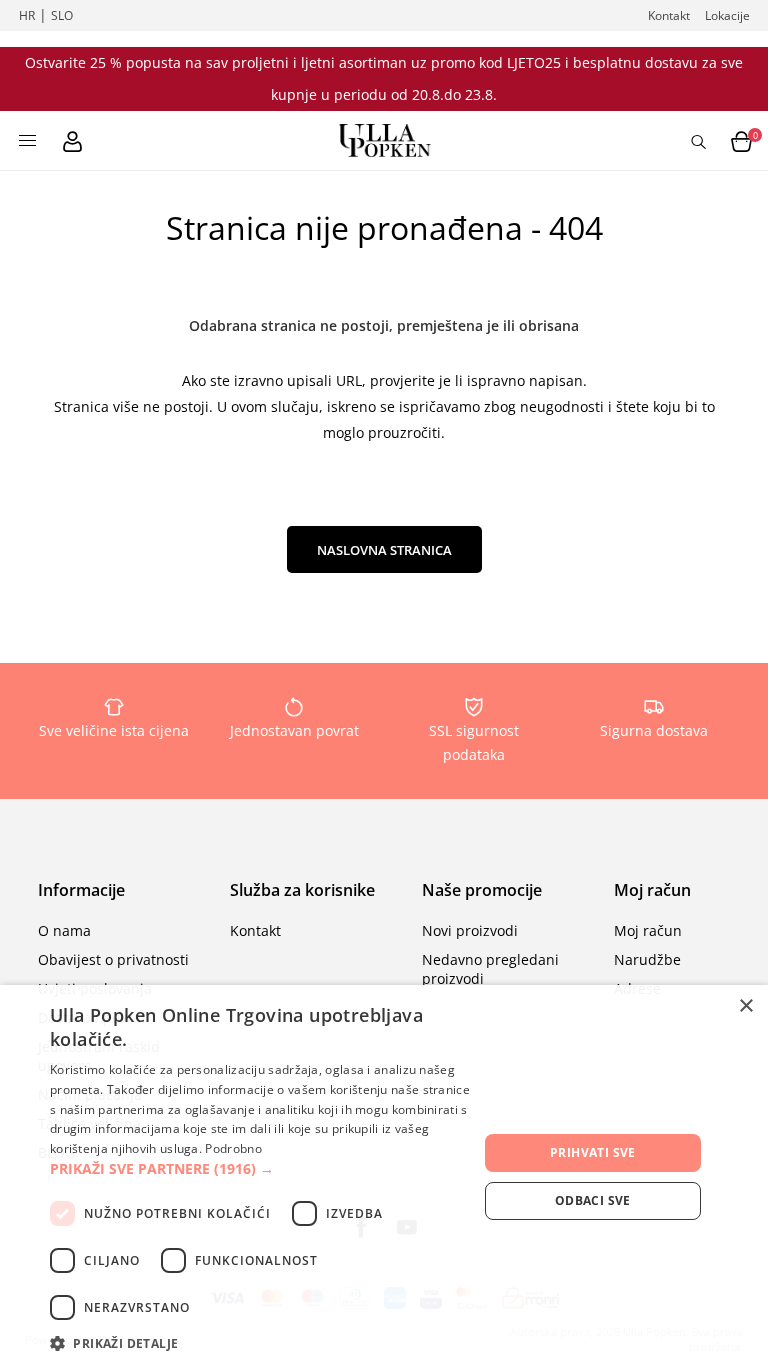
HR (27, 15)
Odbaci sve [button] (593, 1200)
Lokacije (727, 15)
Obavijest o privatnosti (113, 959)
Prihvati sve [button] (593, 1152)
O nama (64, 930)
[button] (264, 1168)
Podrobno (233, 1148)
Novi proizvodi (470, 930)
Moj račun (648, 930)
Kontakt (669, 15)
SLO (62, 15)
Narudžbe (647, 959)
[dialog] (384, 1177)
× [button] (745, 1006)
